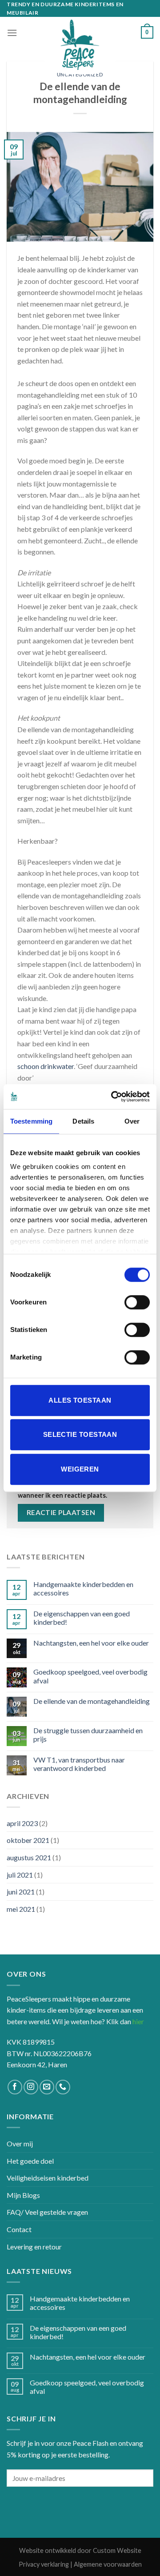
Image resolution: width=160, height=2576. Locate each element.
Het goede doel (30, 2161)
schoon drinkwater (46, 1066)
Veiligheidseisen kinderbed (48, 2178)
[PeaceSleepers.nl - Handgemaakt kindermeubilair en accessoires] (80, 45)
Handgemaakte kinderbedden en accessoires (83, 1588)
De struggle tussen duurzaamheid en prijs (88, 1735)
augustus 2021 (29, 1857)
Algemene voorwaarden (108, 2564)
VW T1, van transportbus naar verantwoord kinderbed (79, 1764)
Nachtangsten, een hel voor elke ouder (91, 1643)
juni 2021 (21, 1892)
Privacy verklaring (44, 2564)
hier (138, 2021)
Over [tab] (132, 1121)
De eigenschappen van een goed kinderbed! (82, 1618)
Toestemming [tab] (31, 1121)
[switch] (137, 1302)
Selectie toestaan (80, 1434)
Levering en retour (34, 2247)
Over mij (20, 2143)
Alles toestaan (80, 1400)
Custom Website (117, 2550)
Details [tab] (83, 1121)
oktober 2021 (28, 1840)
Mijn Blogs (23, 2195)
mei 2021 (21, 1909)
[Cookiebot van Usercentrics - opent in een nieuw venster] (113, 1097)
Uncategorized (80, 74)
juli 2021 (20, 1875)
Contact (19, 2229)
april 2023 (22, 1823)
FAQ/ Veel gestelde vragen (47, 2212)
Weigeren (80, 1469)
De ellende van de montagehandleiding (92, 1701)
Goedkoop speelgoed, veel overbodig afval (90, 1676)
